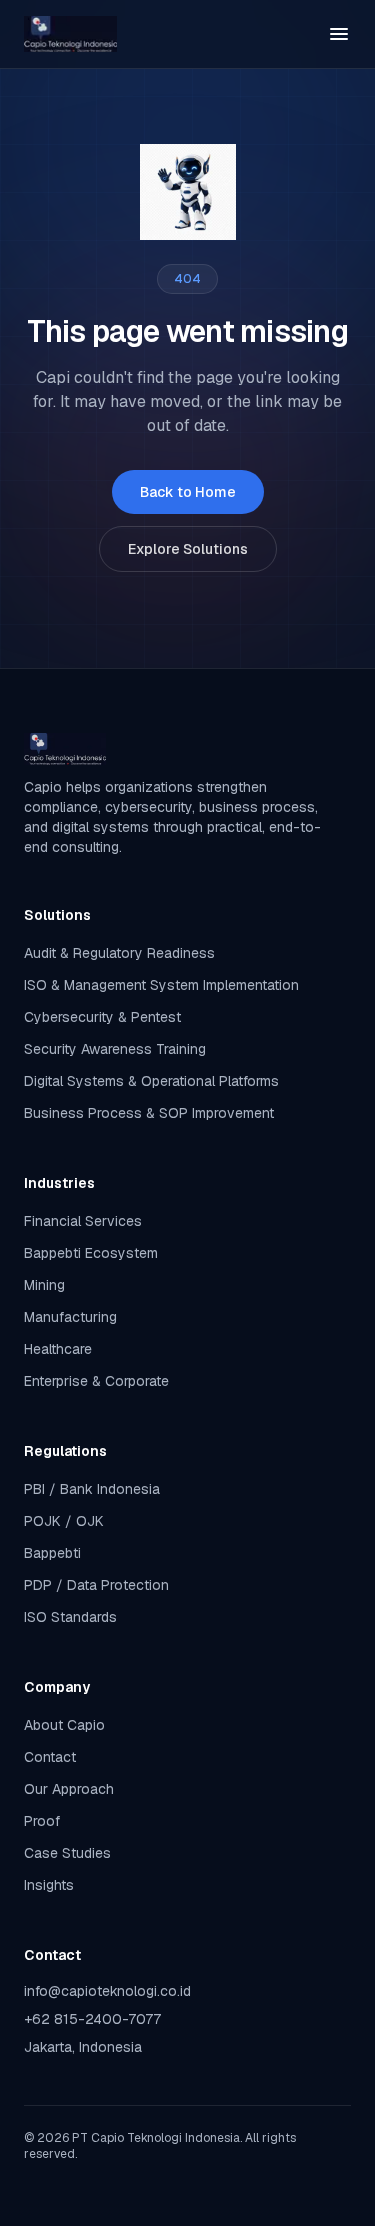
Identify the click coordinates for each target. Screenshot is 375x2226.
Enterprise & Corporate (96, 1381)
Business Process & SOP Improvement (149, 1113)
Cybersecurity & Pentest (102, 1017)
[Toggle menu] (339, 34)
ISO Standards (70, 1617)
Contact (50, 1757)
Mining (44, 1285)
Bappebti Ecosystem (91, 1253)
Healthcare (58, 1349)
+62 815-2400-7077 (92, 2019)
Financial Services (83, 1221)
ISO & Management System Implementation (161, 985)
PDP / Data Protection (96, 1585)
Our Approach (69, 1789)
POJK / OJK (64, 1521)
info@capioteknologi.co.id (107, 1991)
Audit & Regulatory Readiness (119, 953)
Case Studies (67, 1853)
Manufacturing (70, 1317)
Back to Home (188, 492)
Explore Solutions (188, 549)
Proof (42, 1821)
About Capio (64, 1725)
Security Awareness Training (115, 1049)
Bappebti (52, 1553)
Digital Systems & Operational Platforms (151, 1081)
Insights (49, 1885)
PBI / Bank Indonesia (92, 1489)
